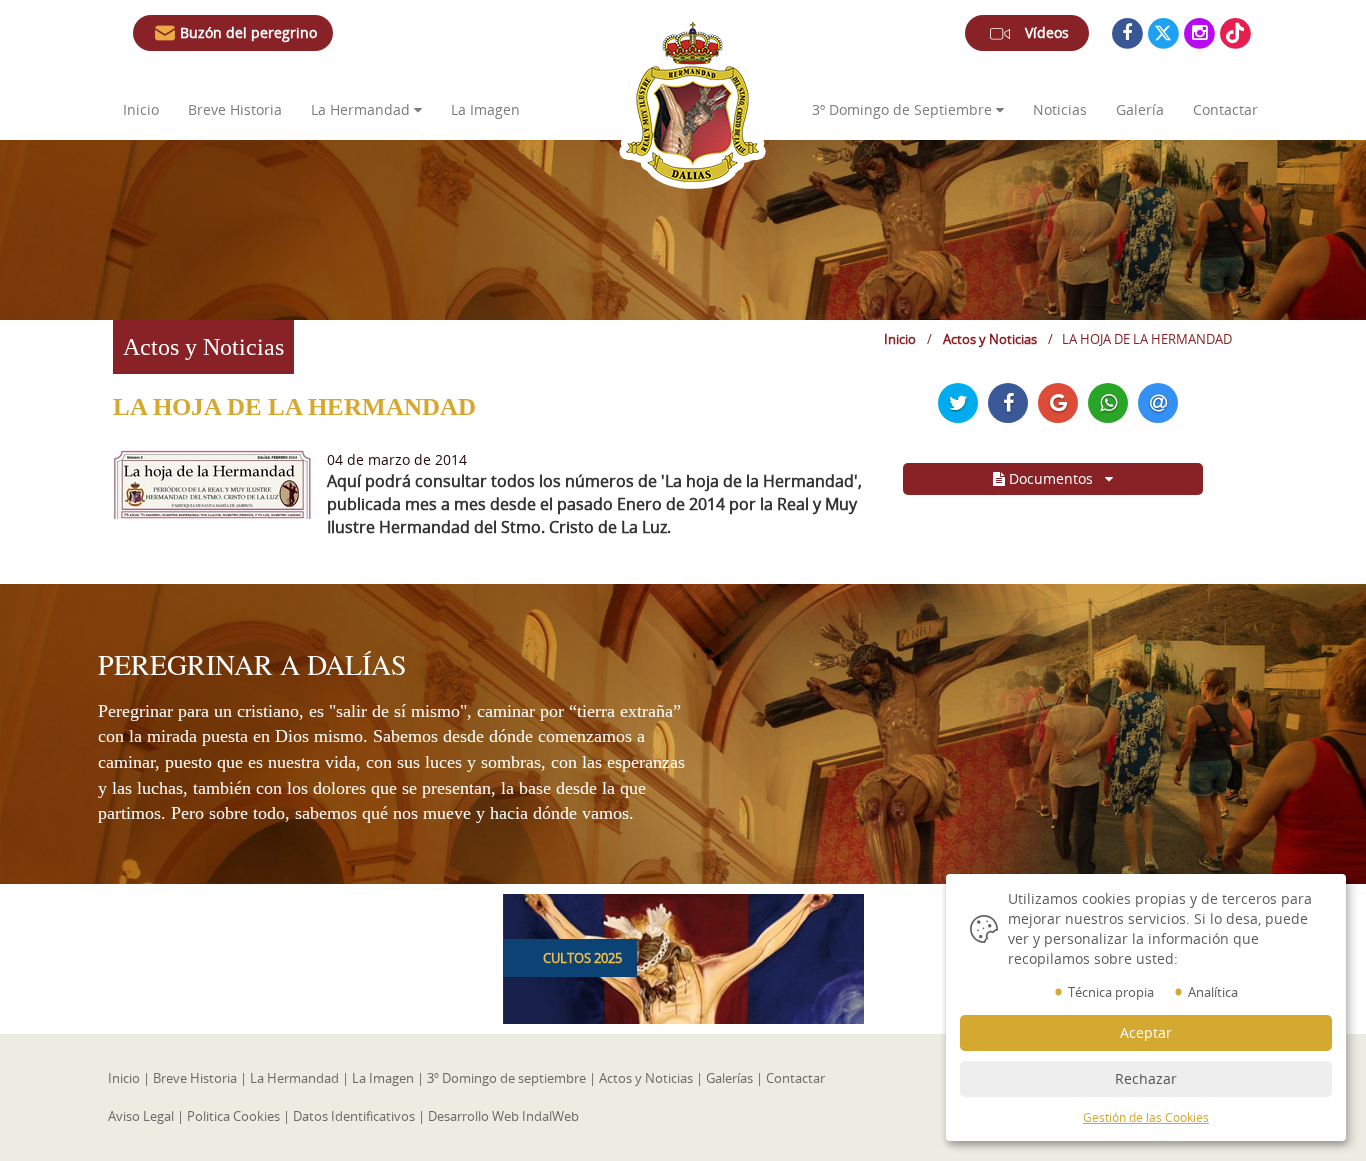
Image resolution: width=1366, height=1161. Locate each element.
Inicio (141, 109)
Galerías (729, 1078)
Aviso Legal (141, 1116)
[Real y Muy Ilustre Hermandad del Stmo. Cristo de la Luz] (692, 102)
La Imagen (485, 109)
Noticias (1060, 109)
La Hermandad (294, 1078)
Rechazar (1146, 1078)
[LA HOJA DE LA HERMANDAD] (212, 482)
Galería (1140, 109)
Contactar (1225, 109)
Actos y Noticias (990, 339)
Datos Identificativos (354, 1116)
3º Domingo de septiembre (506, 1078)
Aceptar (1146, 1032)
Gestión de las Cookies (1146, 1117)
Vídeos (1047, 32)
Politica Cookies (233, 1116)
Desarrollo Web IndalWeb (503, 1116)
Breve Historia (237, 109)
